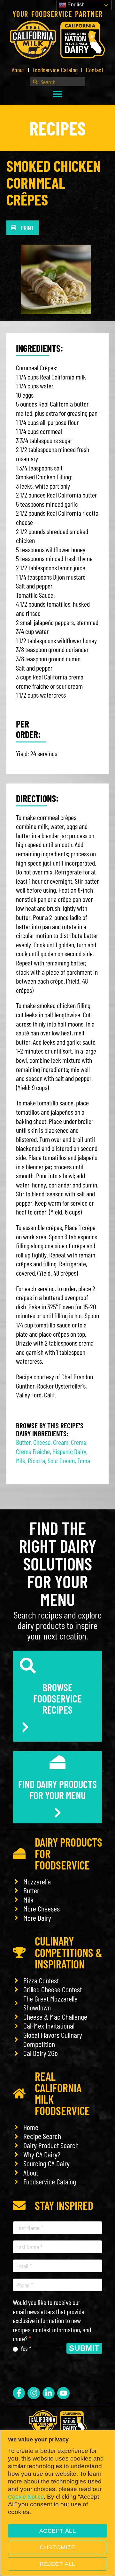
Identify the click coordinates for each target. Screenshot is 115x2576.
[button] (57, 94)
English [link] (75, 5)
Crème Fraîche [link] (33, 1451)
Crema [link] (79, 1442)
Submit (84, 2348)
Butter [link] (23, 1442)
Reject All (57, 2564)
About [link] (18, 70)
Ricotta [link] (36, 1460)
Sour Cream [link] (61, 1460)
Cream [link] (61, 1442)
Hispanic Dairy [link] (69, 1451)
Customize (57, 2547)
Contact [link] (95, 70)
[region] (57, 2503)
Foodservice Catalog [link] (55, 70)
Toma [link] (84, 1460)
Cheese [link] (42, 1442)
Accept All (58, 2531)
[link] (57, 40)
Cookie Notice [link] (26, 2497)
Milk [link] (21, 1460)
